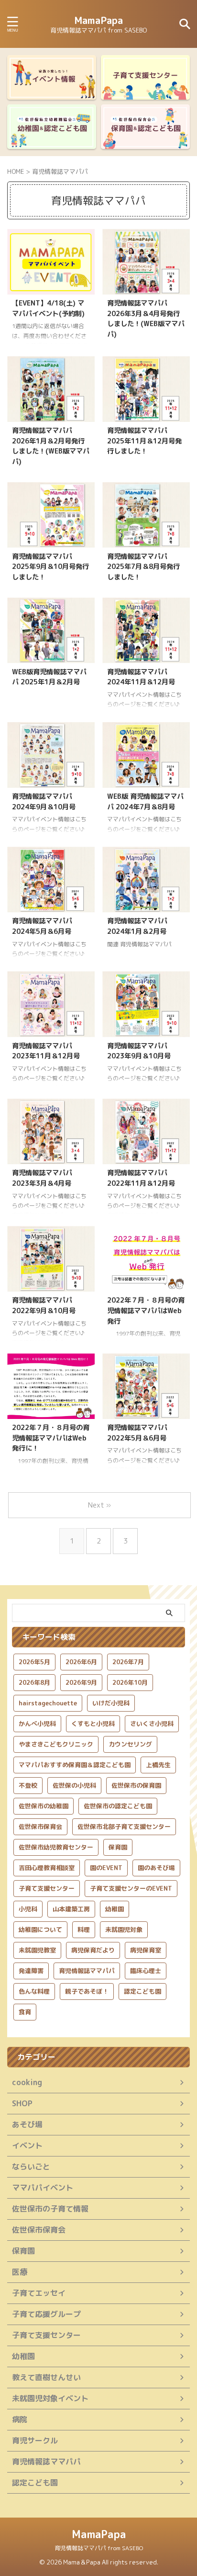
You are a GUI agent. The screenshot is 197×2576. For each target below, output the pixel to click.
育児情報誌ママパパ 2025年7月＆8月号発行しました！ (143, 567)
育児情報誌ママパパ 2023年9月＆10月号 (139, 1051)
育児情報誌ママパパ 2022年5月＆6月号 (137, 1433)
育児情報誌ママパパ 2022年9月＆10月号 (44, 1305)
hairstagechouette (48, 1703)
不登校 (28, 1785)
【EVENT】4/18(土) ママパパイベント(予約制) (48, 308)
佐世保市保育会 (40, 1827)
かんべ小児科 (37, 1724)
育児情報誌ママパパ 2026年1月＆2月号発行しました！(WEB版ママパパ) (51, 446)
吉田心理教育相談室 (47, 1868)
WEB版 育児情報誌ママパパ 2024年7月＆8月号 (145, 802)
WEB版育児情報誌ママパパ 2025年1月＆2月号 (49, 677)
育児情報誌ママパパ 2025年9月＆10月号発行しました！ (50, 567)
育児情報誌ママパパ (87, 1971)
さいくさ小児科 (152, 1724)
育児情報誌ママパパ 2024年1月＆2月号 (137, 926)
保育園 (118, 1847)
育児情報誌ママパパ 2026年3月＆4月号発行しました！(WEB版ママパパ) (146, 319)
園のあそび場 (156, 1868)
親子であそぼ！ (87, 1991)
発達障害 (31, 1971)
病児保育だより (93, 1950)
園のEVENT (106, 1868)
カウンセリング (130, 1744)
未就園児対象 (124, 1929)
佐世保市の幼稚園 (44, 1806)
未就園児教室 (37, 1950)
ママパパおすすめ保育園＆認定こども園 (75, 1765)
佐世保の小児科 (74, 1785)
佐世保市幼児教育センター (56, 1847)
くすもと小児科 (93, 1724)
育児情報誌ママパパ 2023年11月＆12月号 (46, 1051)
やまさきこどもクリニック (56, 1744)
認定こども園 (142, 1991)
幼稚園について (40, 1929)
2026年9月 (81, 1682)
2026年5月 (34, 1662)
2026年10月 (130, 1682)
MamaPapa (98, 20)
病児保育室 (146, 1950)
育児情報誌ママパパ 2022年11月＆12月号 (141, 1178)
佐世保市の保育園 (136, 1785)
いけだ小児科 (111, 1703)
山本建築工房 (71, 1909)
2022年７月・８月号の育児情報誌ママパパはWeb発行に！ (51, 1438)
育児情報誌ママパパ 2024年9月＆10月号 (44, 802)
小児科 (28, 1909)
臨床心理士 (146, 1971)
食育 (25, 2012)
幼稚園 (115, 1909)
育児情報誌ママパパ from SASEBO (99, 2548)
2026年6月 (81, 1662)
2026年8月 (34, 1682)
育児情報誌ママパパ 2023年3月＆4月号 (42, 1178)
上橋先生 (158, 1765)
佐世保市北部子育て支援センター (124, 1827)
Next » (99, 1505)
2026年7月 (128, 1662)
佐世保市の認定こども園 (118, 1806)
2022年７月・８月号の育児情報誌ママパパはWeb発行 (146, 1311)
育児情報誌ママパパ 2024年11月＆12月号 (141, 677)
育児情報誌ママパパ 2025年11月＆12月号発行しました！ (144, 441)
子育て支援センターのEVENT (131, 1888)
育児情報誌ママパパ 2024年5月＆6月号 (42, 926)
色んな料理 (34, 1991)
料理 (84, 1929)
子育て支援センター (47, 1888)
